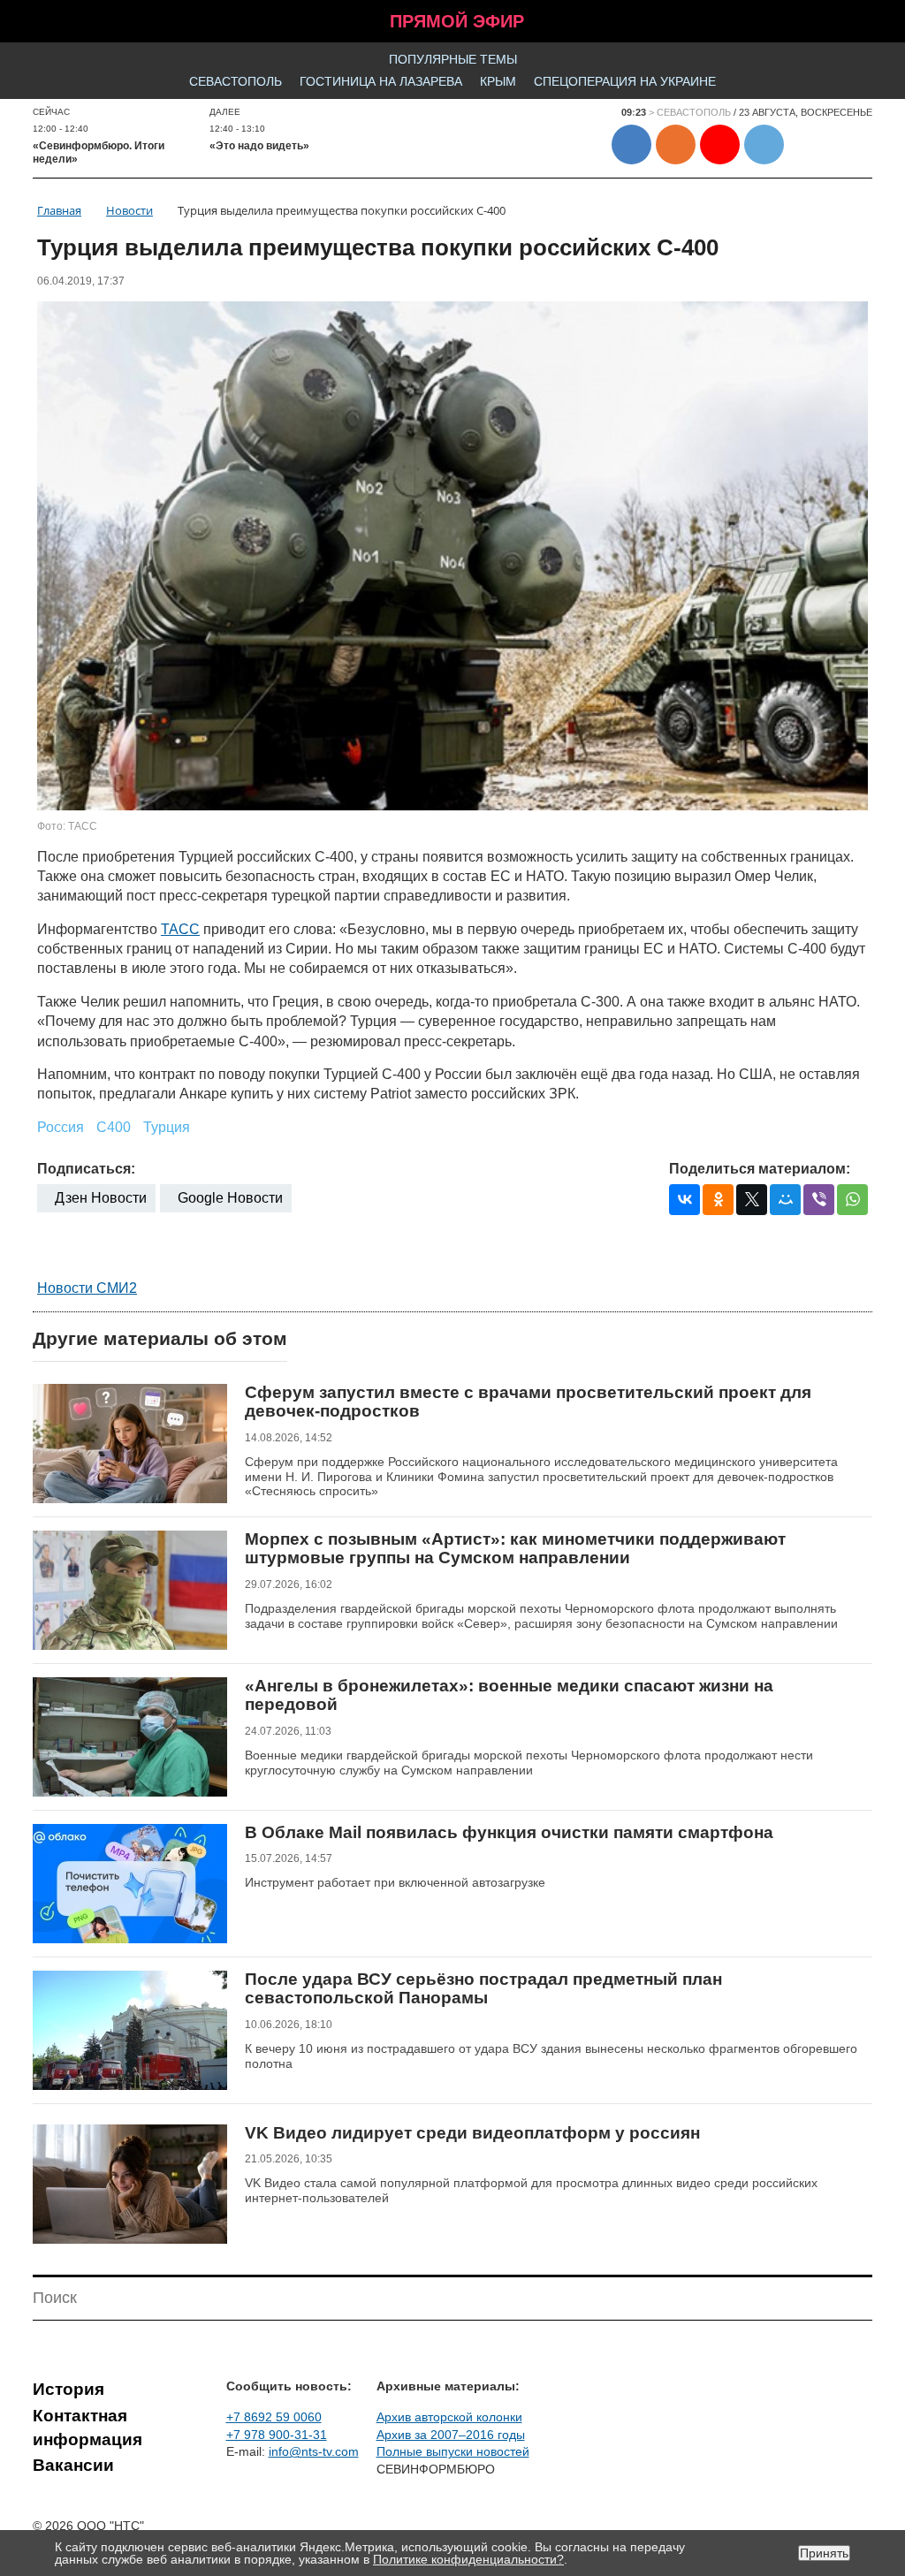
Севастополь (236, 81)
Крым (498, 81)
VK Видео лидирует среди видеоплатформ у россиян (472, 2133)
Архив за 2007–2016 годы (451, 2435)
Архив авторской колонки (449, 2417)
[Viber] (819, 1200)
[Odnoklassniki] (718, 1200)
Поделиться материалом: (760, 1169)
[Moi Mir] (785, 1200)
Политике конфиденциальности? (468, 2559)
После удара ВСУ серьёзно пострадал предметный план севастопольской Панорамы (483, 1989)
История (68, 2389)
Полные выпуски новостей (453, 2451)
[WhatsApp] (852, 1200)
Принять (824, 2553)
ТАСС (180, 929)
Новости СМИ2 (87, 1288)
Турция (167, 1127)
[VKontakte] (684, 1200)
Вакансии (73, 2465)
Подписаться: (86, 1169)
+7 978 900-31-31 (277, 2435)
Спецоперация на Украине (625, 81)
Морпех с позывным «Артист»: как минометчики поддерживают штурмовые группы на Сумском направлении (515, 1549)
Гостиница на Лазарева (381, 81)
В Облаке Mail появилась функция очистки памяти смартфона (509, 1832)
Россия (61, 1127)
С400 (114, 1127)
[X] (752, 1200)
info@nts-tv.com (314, 2451)
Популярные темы (453, 59)
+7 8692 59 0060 (274, 2417)
